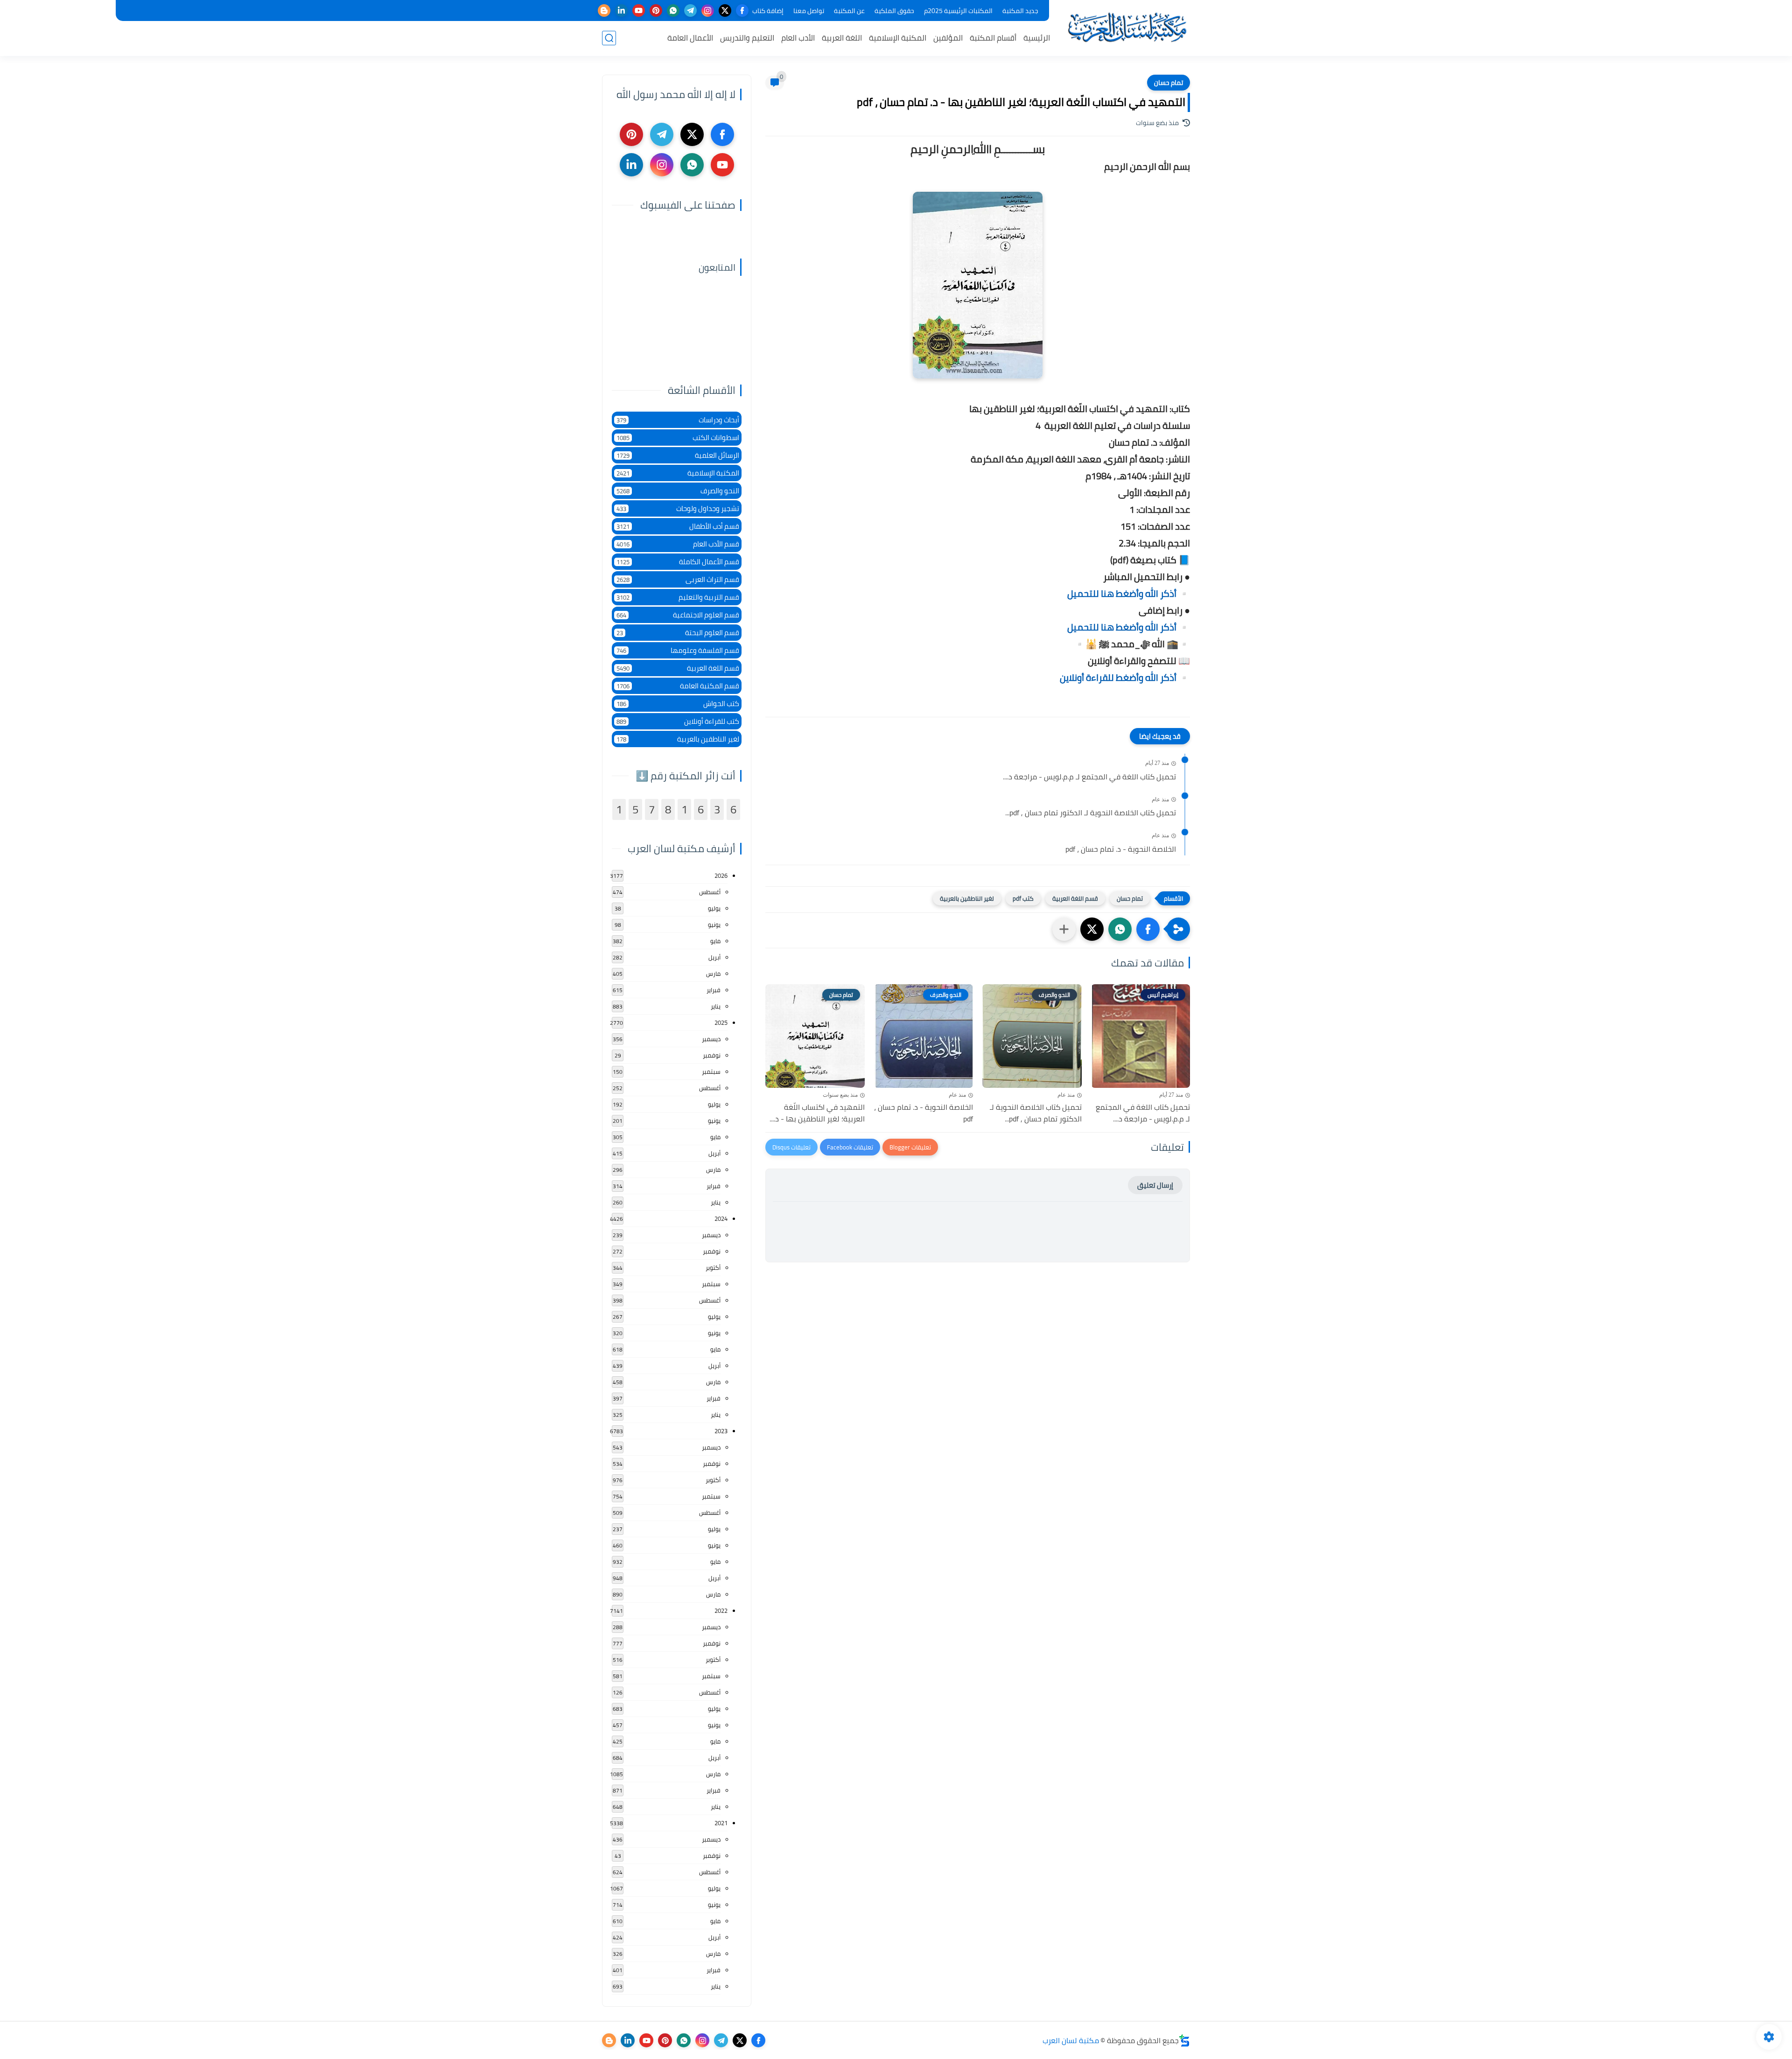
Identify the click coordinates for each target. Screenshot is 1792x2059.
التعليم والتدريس (747, 38)
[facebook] (742, 11)
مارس (713, 973)
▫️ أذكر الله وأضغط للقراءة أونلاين (1125, 677)
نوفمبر (712, 1055)
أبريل (714, 957)
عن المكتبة (849, 11)
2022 (721, 1611)
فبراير (714, 990)
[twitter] (725, 11)
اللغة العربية (842, 38)
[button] (1148, 929)
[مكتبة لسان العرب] (1127, 27)
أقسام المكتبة (993, 38)
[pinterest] (656, 11)
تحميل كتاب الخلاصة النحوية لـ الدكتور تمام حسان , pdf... (1091, 813)
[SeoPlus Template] (1184, 2041)
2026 (721, 875)
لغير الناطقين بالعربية (967, 898)
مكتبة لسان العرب (1071, 2040)
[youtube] (639, 11)
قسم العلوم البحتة (678, 633)
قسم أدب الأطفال (678, 526)
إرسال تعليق (1155, 1185)
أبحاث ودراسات (678, 420)
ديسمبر (711, 1039)
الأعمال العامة (690, 38)
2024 (721, 1219)
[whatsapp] (673, 11)
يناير (716, 1006)
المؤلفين (948, 38)
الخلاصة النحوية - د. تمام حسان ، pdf (1121, 849)
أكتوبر (713, 1268)
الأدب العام (798, 38)
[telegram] (690, 11)
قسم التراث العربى (678, 579)
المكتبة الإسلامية (898, 38)
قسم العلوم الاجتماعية (678, 615)
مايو (715, 941)
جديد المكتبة (1020, 11)
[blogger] (604, 11)
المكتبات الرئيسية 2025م (958, 11)
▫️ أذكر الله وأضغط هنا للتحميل (1129, 593)
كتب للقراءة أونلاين (678, 721)
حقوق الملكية (894, 11)
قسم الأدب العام (678, 544)
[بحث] (609, 38)
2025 (721, 1022)
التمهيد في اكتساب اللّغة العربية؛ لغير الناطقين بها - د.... (817, 1113)
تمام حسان (1169, 83)
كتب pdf (1023, 898)
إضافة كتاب (768, 11)
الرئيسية (1037, 38)
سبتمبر (711, 1072)
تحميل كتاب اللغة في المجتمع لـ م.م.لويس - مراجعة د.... (1089, 777)
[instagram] (708, 11)
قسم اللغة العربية (1075, 898)
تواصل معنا (809, 11)
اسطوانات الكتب (678, 438)
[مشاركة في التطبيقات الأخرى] (1064, 929)
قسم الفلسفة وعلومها (678, 650)
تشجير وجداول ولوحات (678, 508)
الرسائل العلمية (678, 455)
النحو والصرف (678, 491)
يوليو (714, 908)
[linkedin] (621, 11)
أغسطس (710, 892)
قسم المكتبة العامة (678, 686)
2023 (721, 1431)
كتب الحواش (678, 704)
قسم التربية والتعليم (678, 597)
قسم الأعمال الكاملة (678, 562)
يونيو (714, 924)
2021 (721, 1823)
